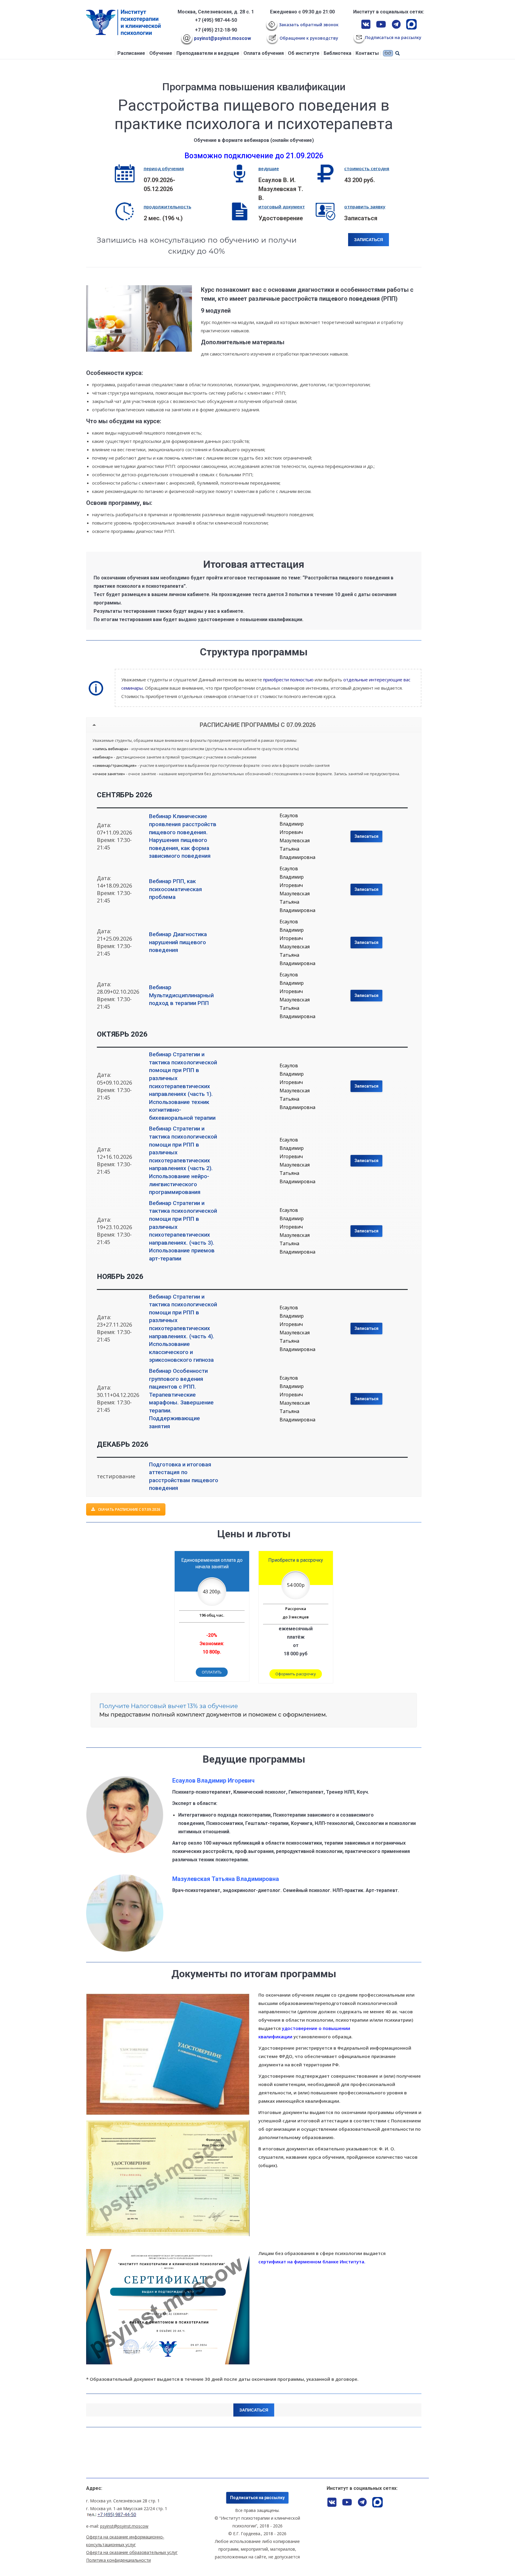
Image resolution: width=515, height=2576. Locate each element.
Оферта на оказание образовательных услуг (132, 2552)
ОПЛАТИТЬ (212, 1672)
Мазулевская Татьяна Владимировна (297, 849)
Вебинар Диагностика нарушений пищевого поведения (178, 942)
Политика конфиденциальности (118, 2560)
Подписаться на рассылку (257, 2498)
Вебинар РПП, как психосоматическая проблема (176, 889)
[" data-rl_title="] (168, 2054)
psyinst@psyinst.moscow (222, 38)
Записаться (366, 836)
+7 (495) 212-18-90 (216, 30)
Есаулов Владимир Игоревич (292, 824)
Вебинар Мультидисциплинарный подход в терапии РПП (181, 995)
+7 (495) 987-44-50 (216, 20)
